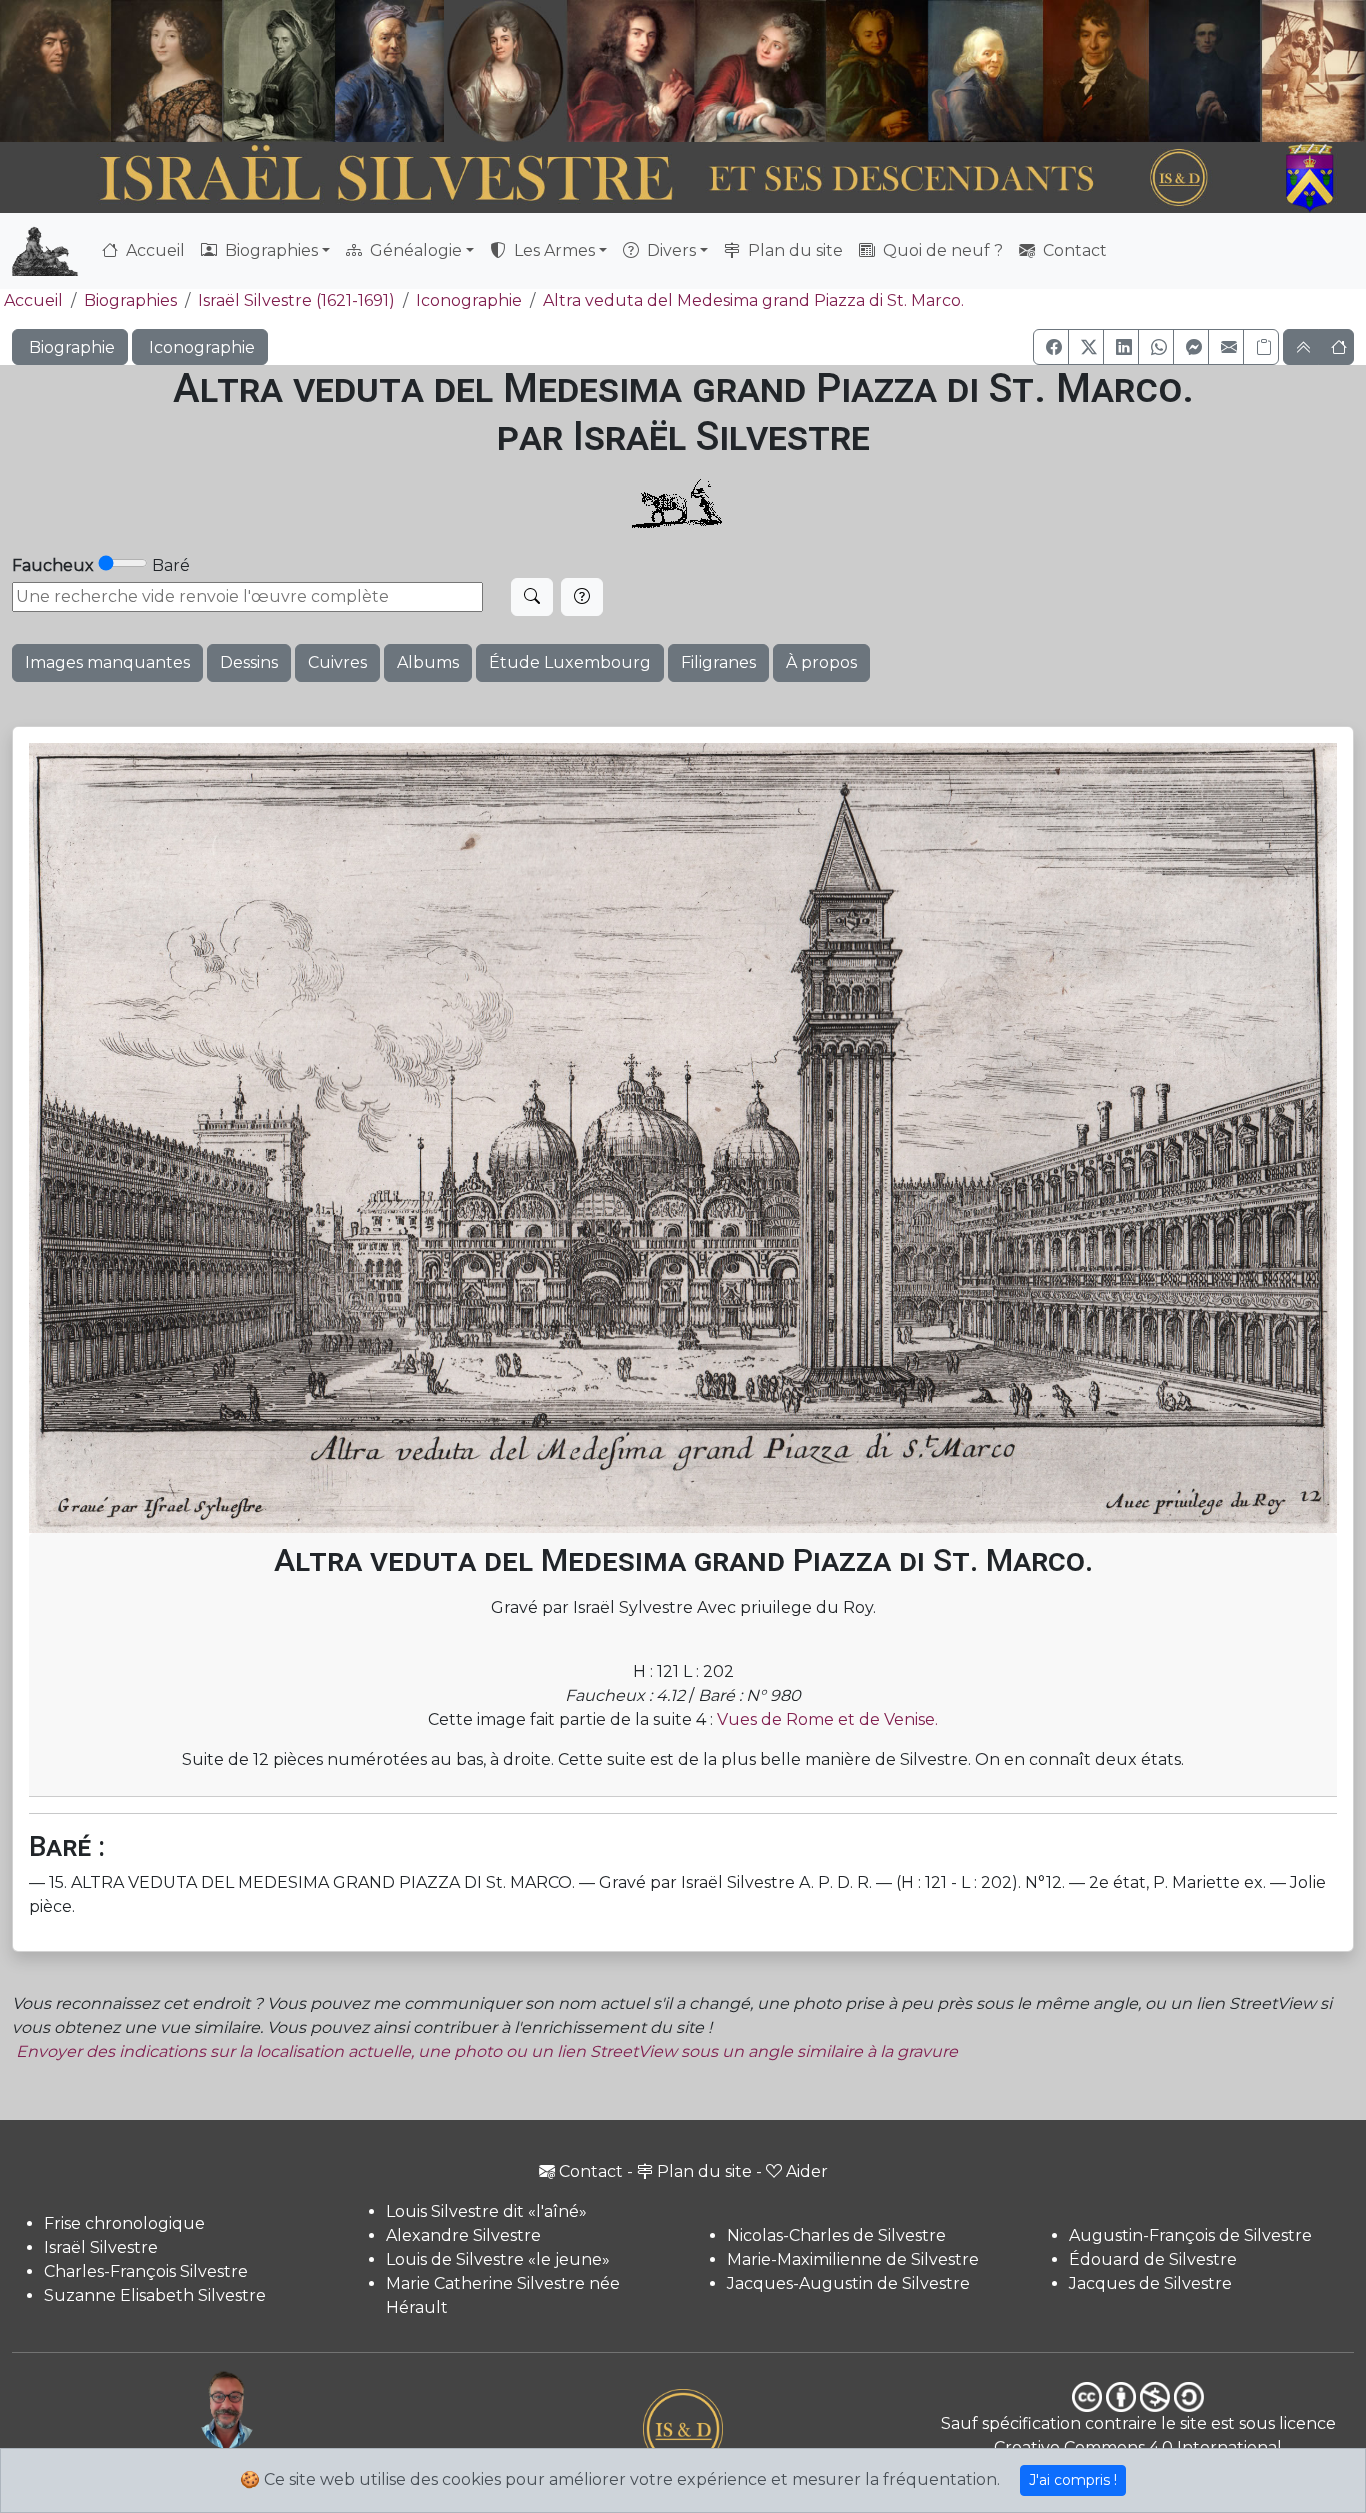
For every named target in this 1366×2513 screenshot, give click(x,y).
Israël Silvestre (101, 2247)
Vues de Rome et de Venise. (827, 1719)
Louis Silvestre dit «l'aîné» (486, 2211)
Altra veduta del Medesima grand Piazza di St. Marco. (753, 300)
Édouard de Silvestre (1153, 2259)
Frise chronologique (124, 2223)
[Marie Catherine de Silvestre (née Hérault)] (503, 71)
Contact (1073, 250)
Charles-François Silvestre (146, 2271)
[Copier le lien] (1261, 347)
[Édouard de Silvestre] (1205, 71)
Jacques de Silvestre (1150, 2283)
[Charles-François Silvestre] (279, 71)
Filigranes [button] (718, 662)
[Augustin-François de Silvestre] (1096, 71)
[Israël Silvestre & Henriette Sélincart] (111, 73)
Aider (807, 2171)
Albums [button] (428, 662)
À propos (821, 662)
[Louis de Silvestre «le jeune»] (390, 71)
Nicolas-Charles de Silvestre (836, 2235)
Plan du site (793, 250)
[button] (1051, 347)
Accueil (153, 250)
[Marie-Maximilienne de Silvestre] (875, 71)
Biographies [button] (269, 250)
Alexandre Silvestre (463, 2235)
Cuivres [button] (337, 662)
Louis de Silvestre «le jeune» (498, 2259)
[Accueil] (630, 178)
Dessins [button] (249, 662)
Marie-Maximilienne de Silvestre (853, 2259)
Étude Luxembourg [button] (570, 662)
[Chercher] (532, 597)
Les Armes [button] (552, 250)
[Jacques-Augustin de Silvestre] (984, 71)
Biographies (130, 300)
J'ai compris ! (1073, 2480)
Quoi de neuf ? (941, 250)
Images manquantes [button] (107, 662)
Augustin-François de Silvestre (1190, 2235)
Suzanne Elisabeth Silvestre (155, 2295)
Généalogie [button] (414, 250)
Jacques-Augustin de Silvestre (848, 2283)
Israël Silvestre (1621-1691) (296, 300)
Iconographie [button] (200, 347)
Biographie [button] (70, 347)
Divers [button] (669, 250)
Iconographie (469, 300)
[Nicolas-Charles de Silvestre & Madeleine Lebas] (696, 71)
